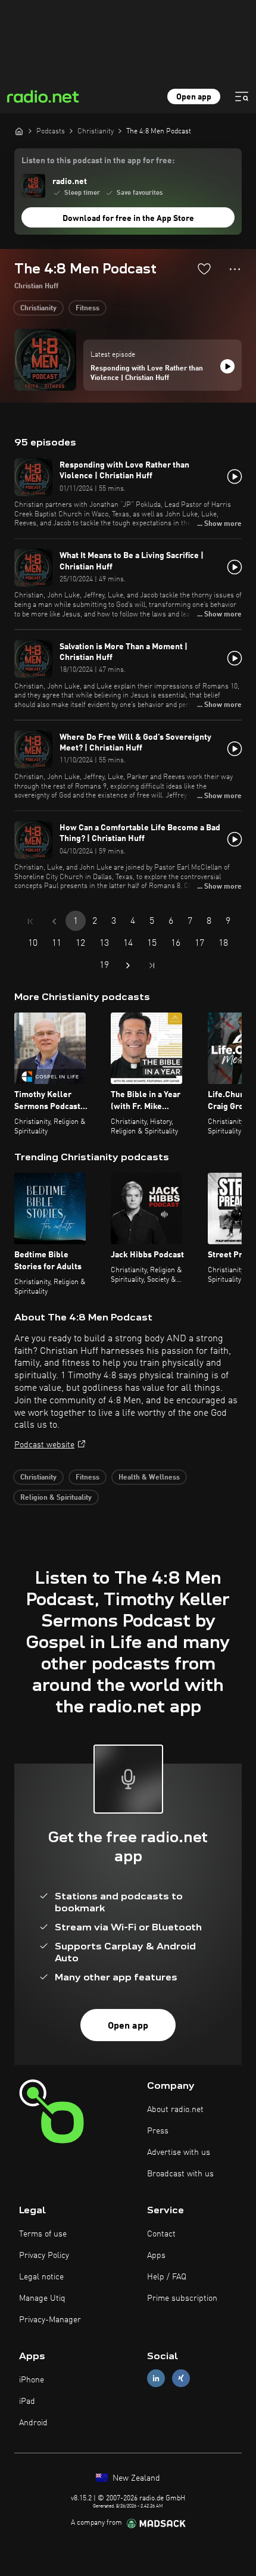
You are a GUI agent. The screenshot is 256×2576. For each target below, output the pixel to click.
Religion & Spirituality (56, 1498)
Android (33, 2423)
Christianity (38, 309)
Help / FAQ (167, 2277)
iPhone (32, 2380)
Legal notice (41, 2277)
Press (158, 2131)
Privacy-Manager (50, 2320)
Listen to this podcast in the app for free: (98, 161)
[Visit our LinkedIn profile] (156, 2378)
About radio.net (175, 2110)
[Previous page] (54, 921)
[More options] (235, 269)
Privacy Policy (44, 2256)
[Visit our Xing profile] (181, 2378)
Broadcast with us (180, 2174)
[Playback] (227, 366)
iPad (27, 2401)
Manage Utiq (42, 2298)
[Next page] (128, 965)
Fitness (88, 309)
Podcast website (44, 1445)
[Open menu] (242, 96)
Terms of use (43, 2234)
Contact (161, 2234)
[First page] (30, 921)
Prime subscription (182, 2298)
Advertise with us (179, 2153)
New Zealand (135, 2478)
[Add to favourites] (204, 269)
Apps (156, 2256)
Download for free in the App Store (128, 219)
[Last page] (152, 965)
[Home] (19, 131)
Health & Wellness (149, 1478)
